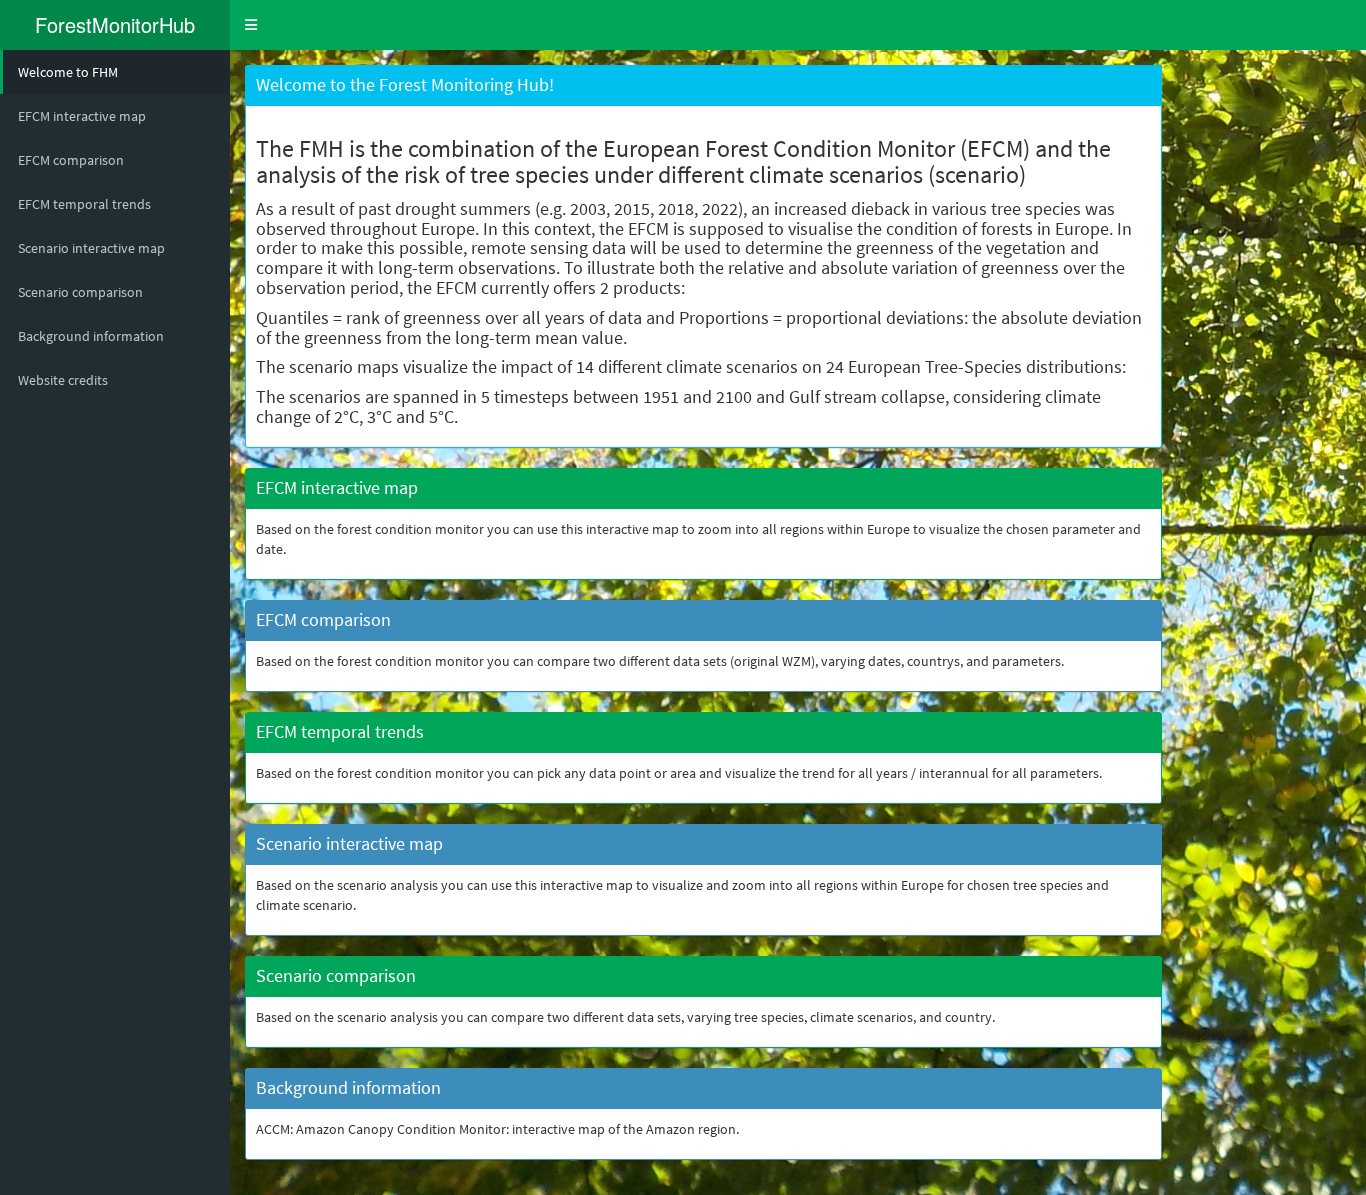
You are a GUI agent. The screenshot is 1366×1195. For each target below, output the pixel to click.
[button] (251, 25)
